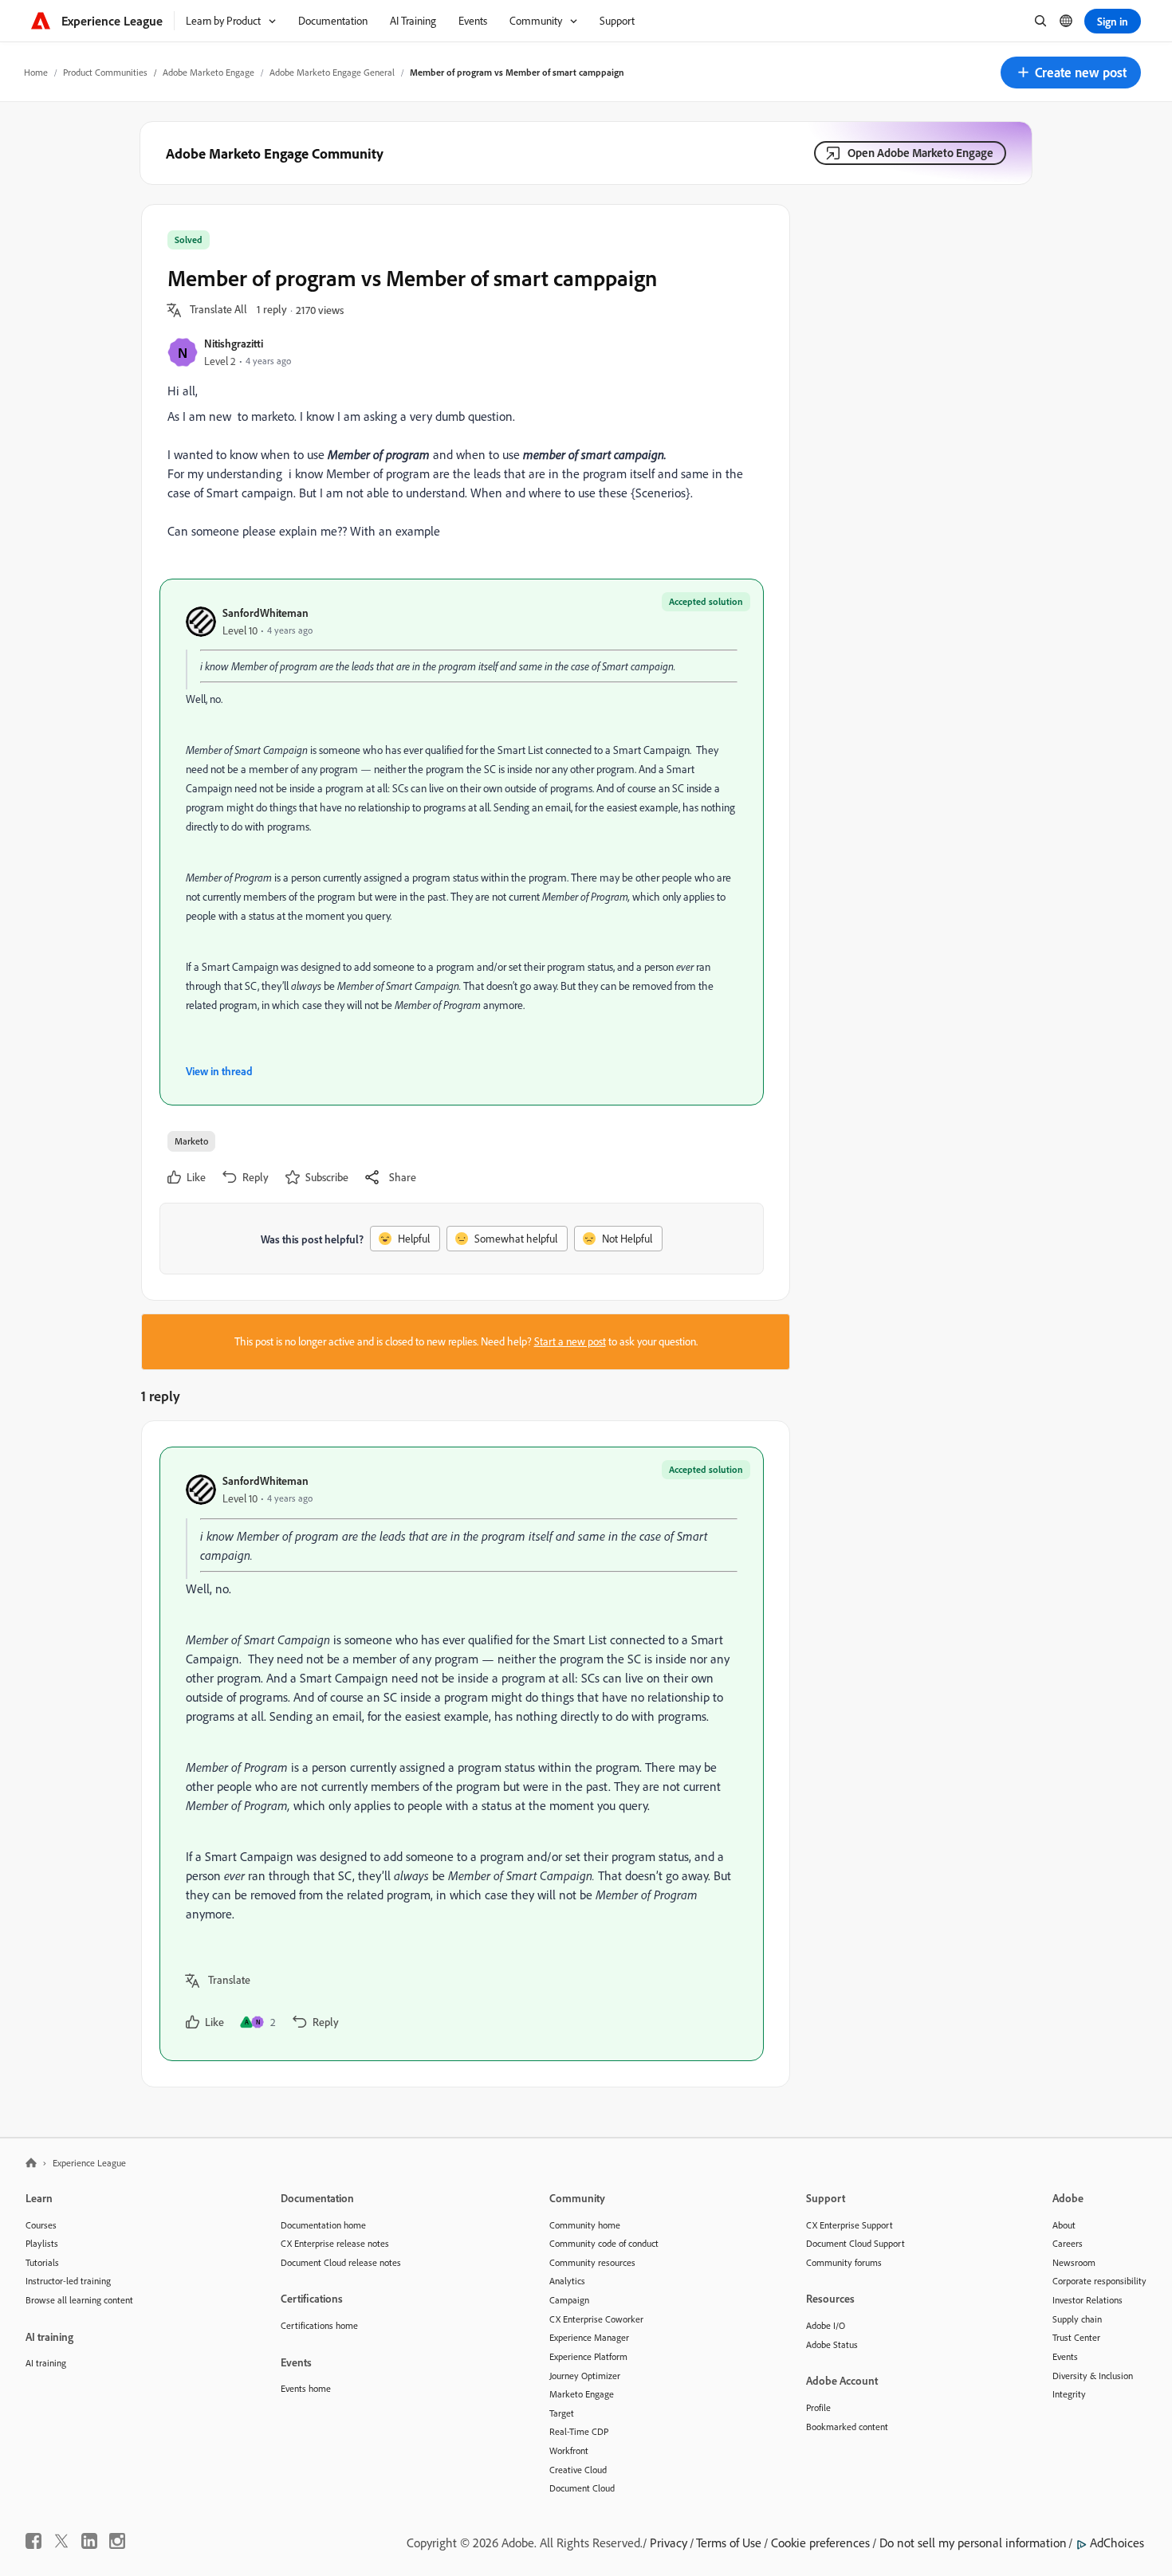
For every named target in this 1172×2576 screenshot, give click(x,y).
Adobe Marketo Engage (208, 72)
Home (36, 72)
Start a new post (570, 1341)
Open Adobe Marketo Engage (920, 153)
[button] (1071, 73)
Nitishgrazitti (234, 343)
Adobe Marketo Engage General (332, 72)
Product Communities (105, 72)
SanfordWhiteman (265, 613)
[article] (462, 1754)
